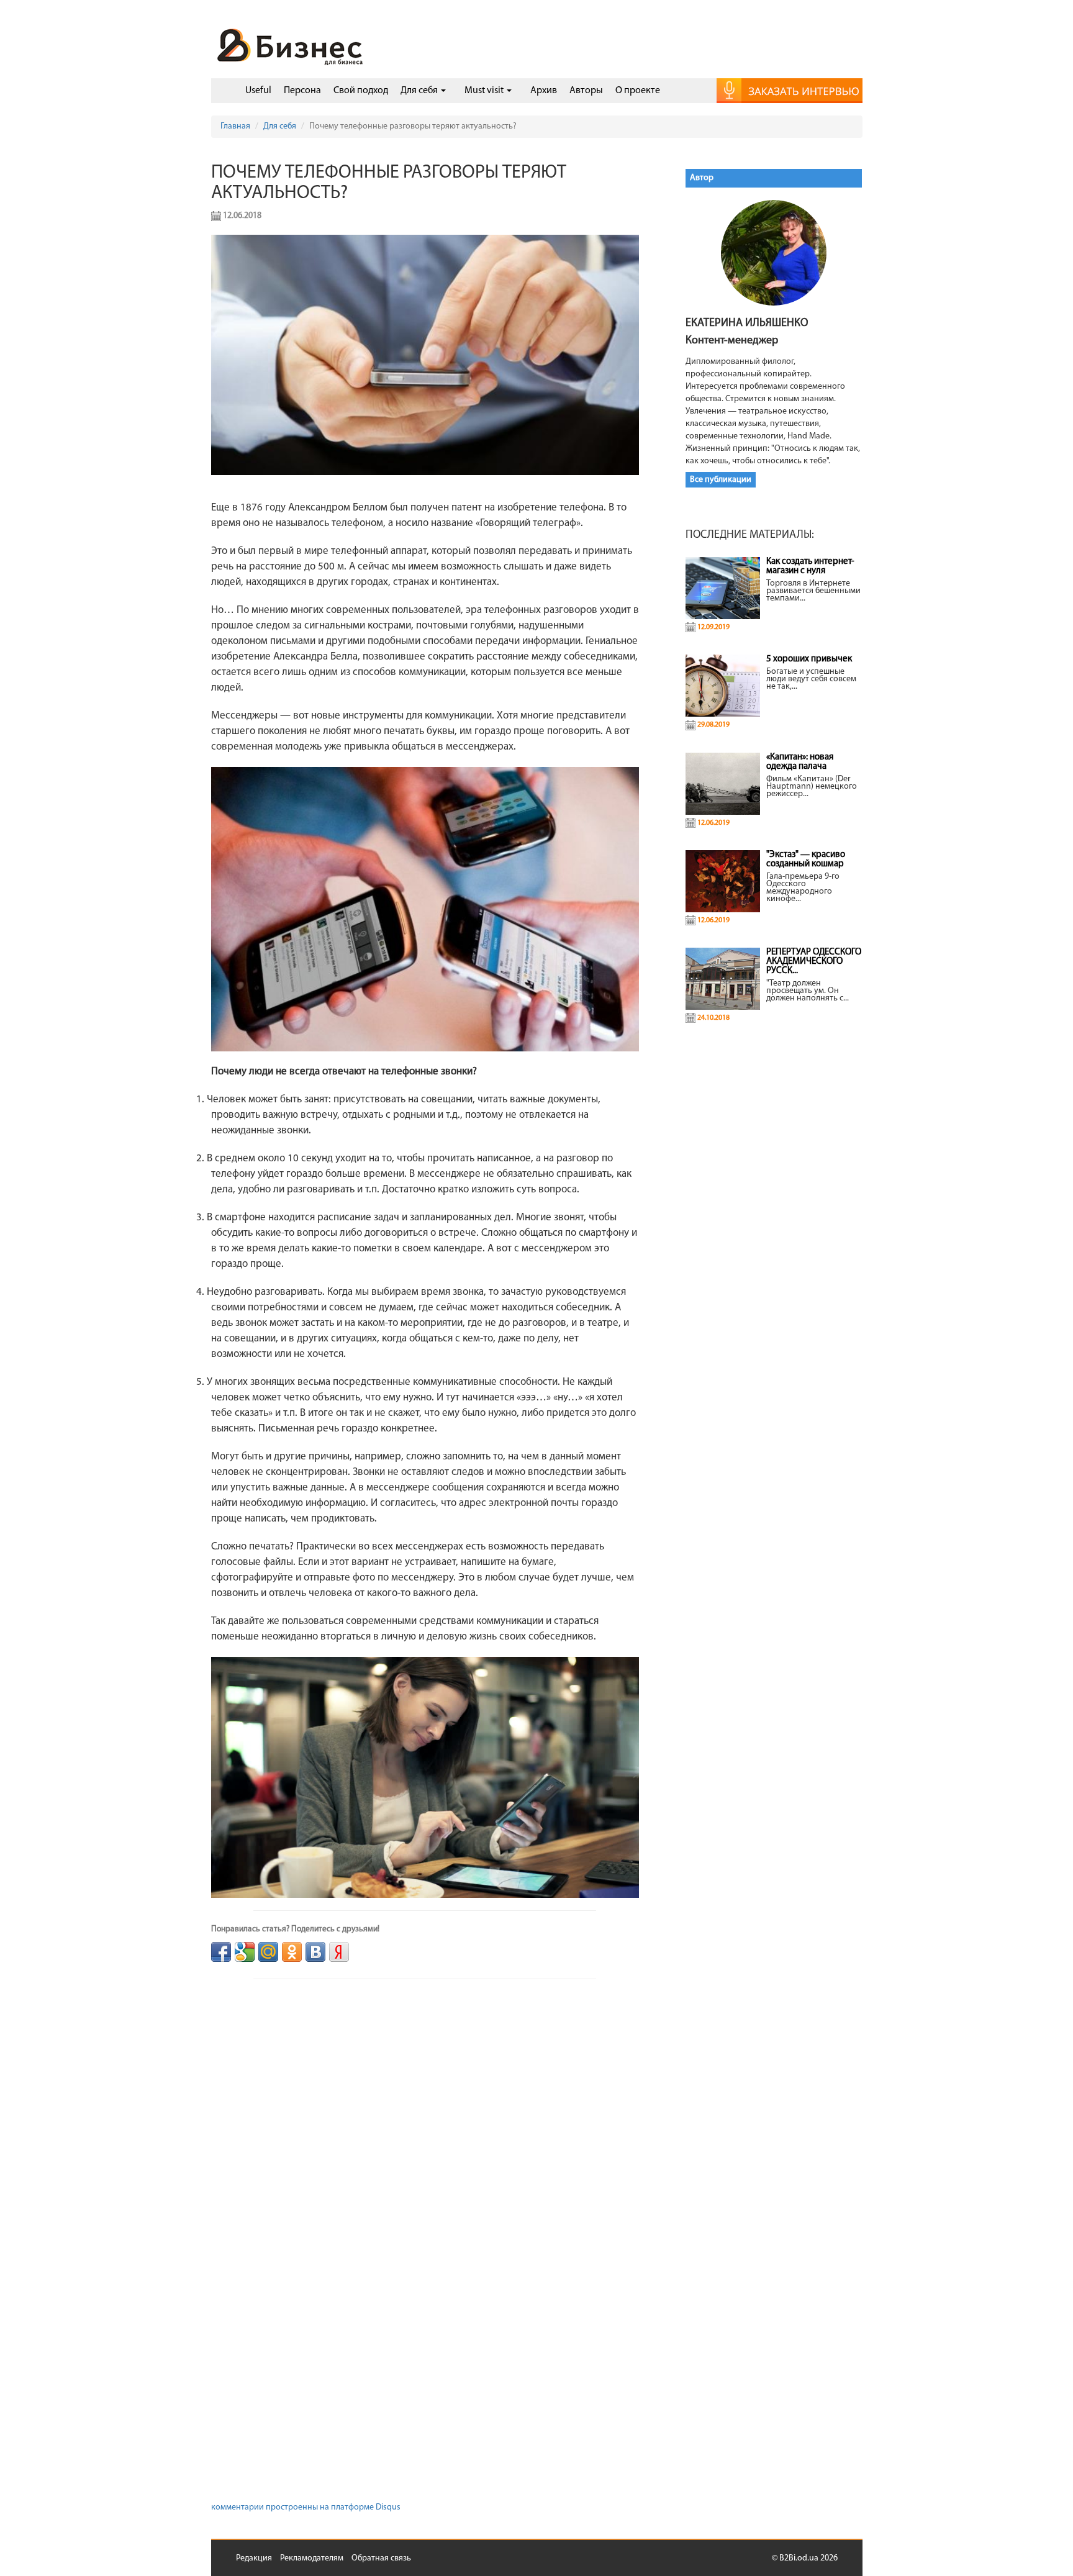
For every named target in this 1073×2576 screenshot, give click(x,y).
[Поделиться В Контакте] (315, 1952)
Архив (544, 91)
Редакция (254, 2558)
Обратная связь (381, 2558)
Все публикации (721, 480)
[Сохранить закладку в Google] (245, 1952)
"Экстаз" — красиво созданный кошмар (806, 859)
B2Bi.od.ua (799, 2558)
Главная (235, 126)
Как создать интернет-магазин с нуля (810, 566)
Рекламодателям (312, 2558)
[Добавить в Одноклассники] (292, 1952)
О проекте (638, 91)
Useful (258, 91)
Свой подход (361, 91)
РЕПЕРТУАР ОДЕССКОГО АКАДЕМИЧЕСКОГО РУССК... (814, 962)
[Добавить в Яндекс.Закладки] (339, 1952)
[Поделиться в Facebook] (221, 1952)
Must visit (485, 91)
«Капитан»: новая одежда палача (800, 762)
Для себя (420, 91)
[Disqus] (425, 2125)
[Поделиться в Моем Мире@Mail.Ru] (268, 1952)
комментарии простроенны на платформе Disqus (306, 2507)
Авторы (586, 91)
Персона (302, 91)
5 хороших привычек (809, 659)
